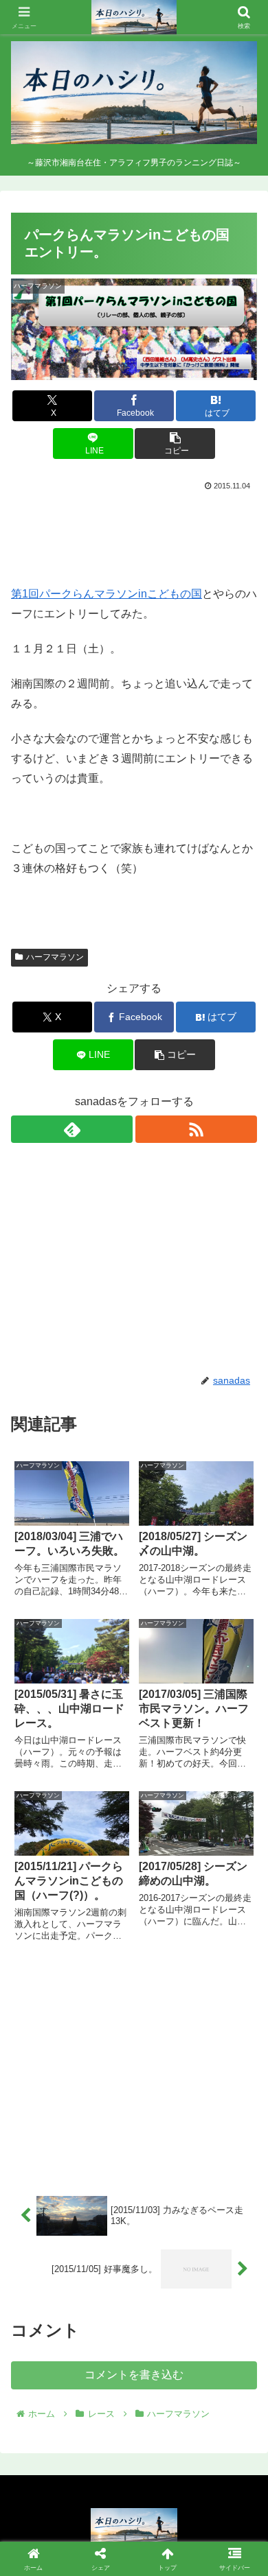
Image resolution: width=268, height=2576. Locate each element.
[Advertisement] (134, 535)
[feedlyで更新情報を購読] (72, 1129)
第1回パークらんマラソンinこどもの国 (107, 594)
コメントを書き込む (134, 2375)
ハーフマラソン (55, 957)
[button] (175, 444)
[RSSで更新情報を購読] (196, 1129)
